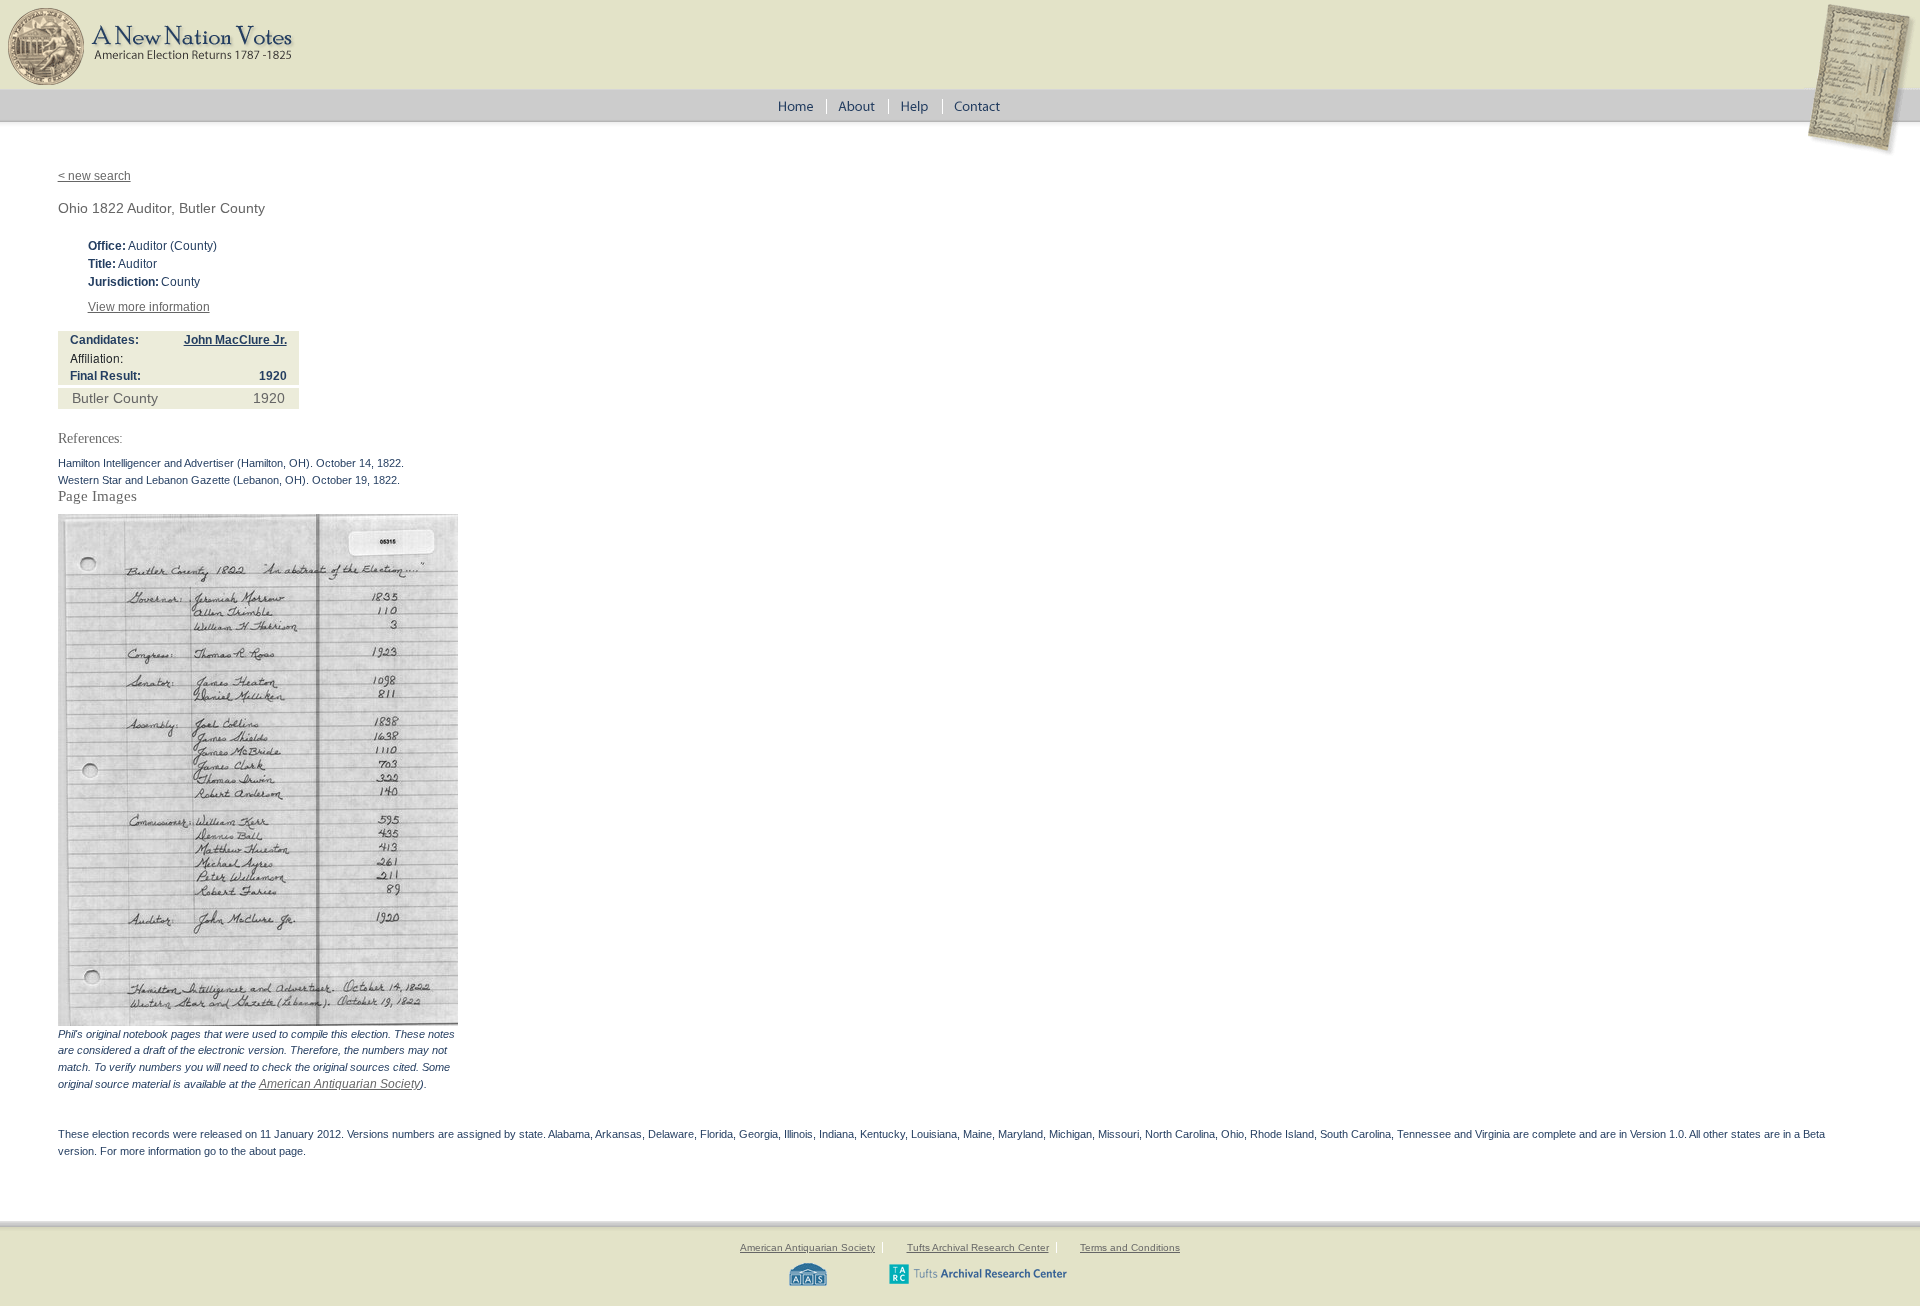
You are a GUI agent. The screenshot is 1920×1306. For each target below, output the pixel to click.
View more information (149, 307)
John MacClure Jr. (235, 340)
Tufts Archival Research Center (978, 1247)
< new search (94, 176)
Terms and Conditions (1130, 1247)
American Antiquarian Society (339, 1084)
